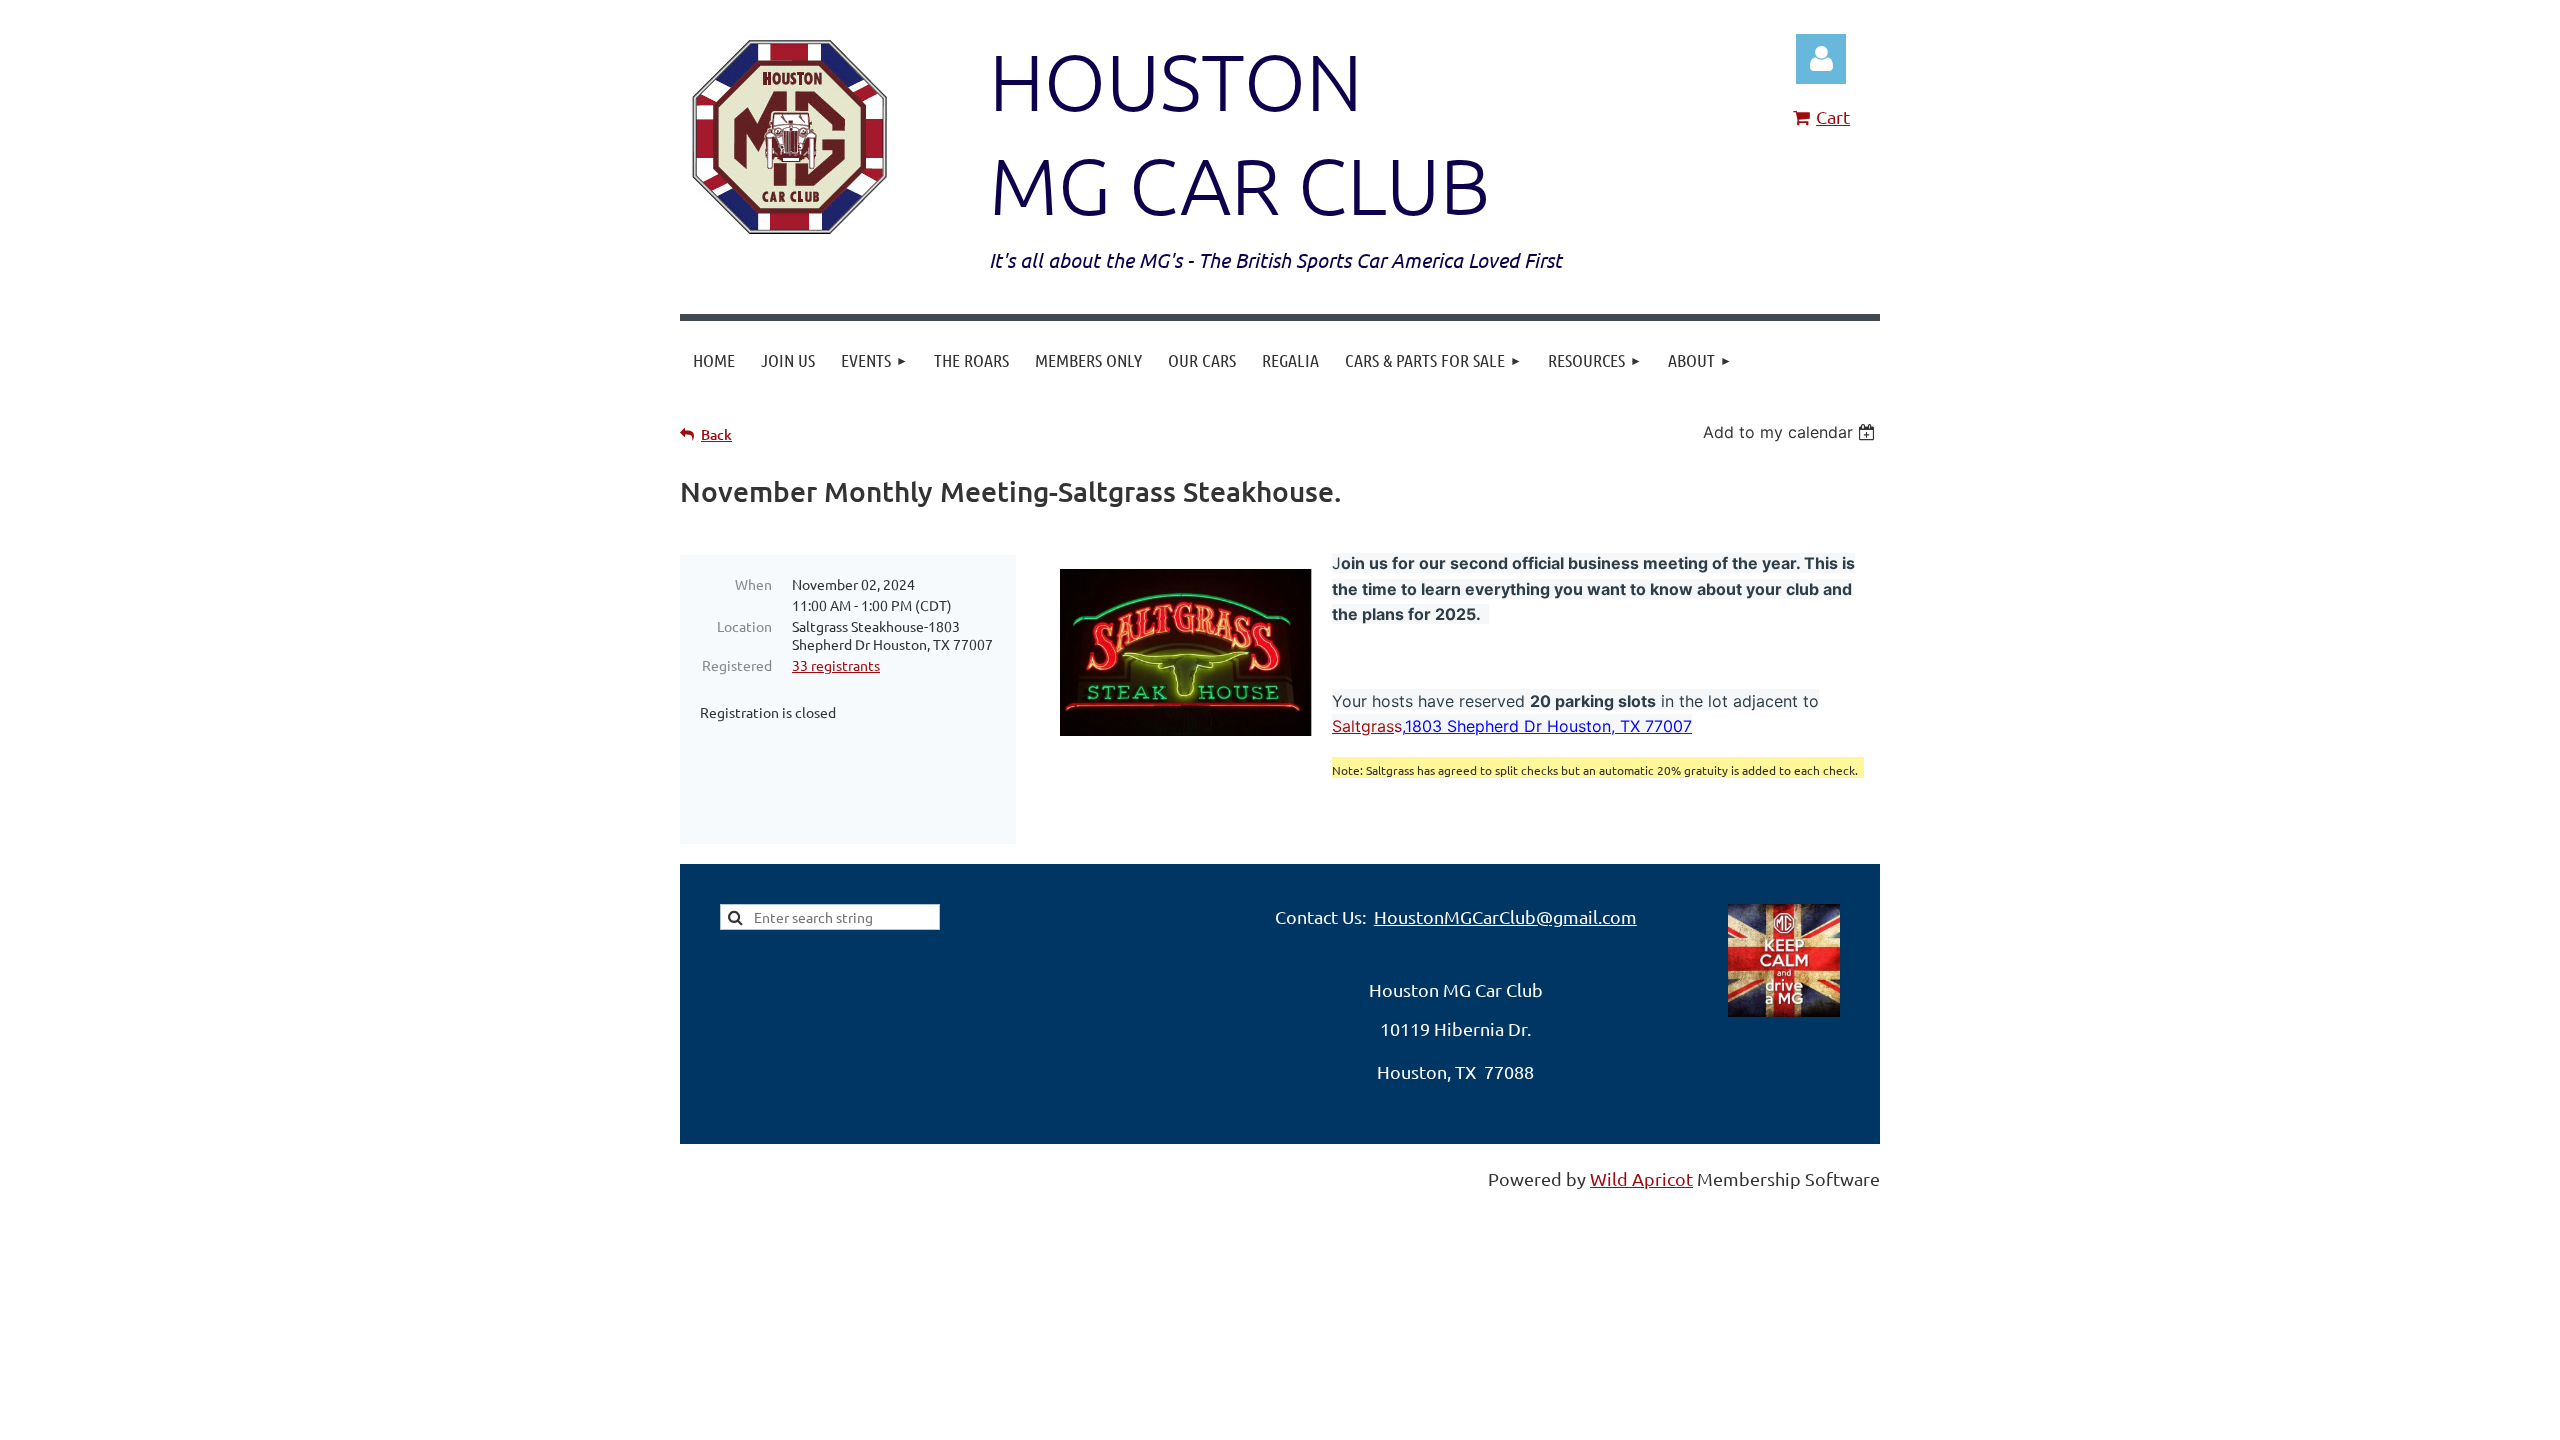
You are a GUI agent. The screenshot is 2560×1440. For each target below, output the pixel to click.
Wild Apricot (1641, 1178)
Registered (737, 665)
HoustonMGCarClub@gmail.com (1505, 916)
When (753, 584)
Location (744, 626)
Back (716, 434)
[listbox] (1791, 432)
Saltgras (1363, 726)
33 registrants (836, 665)
